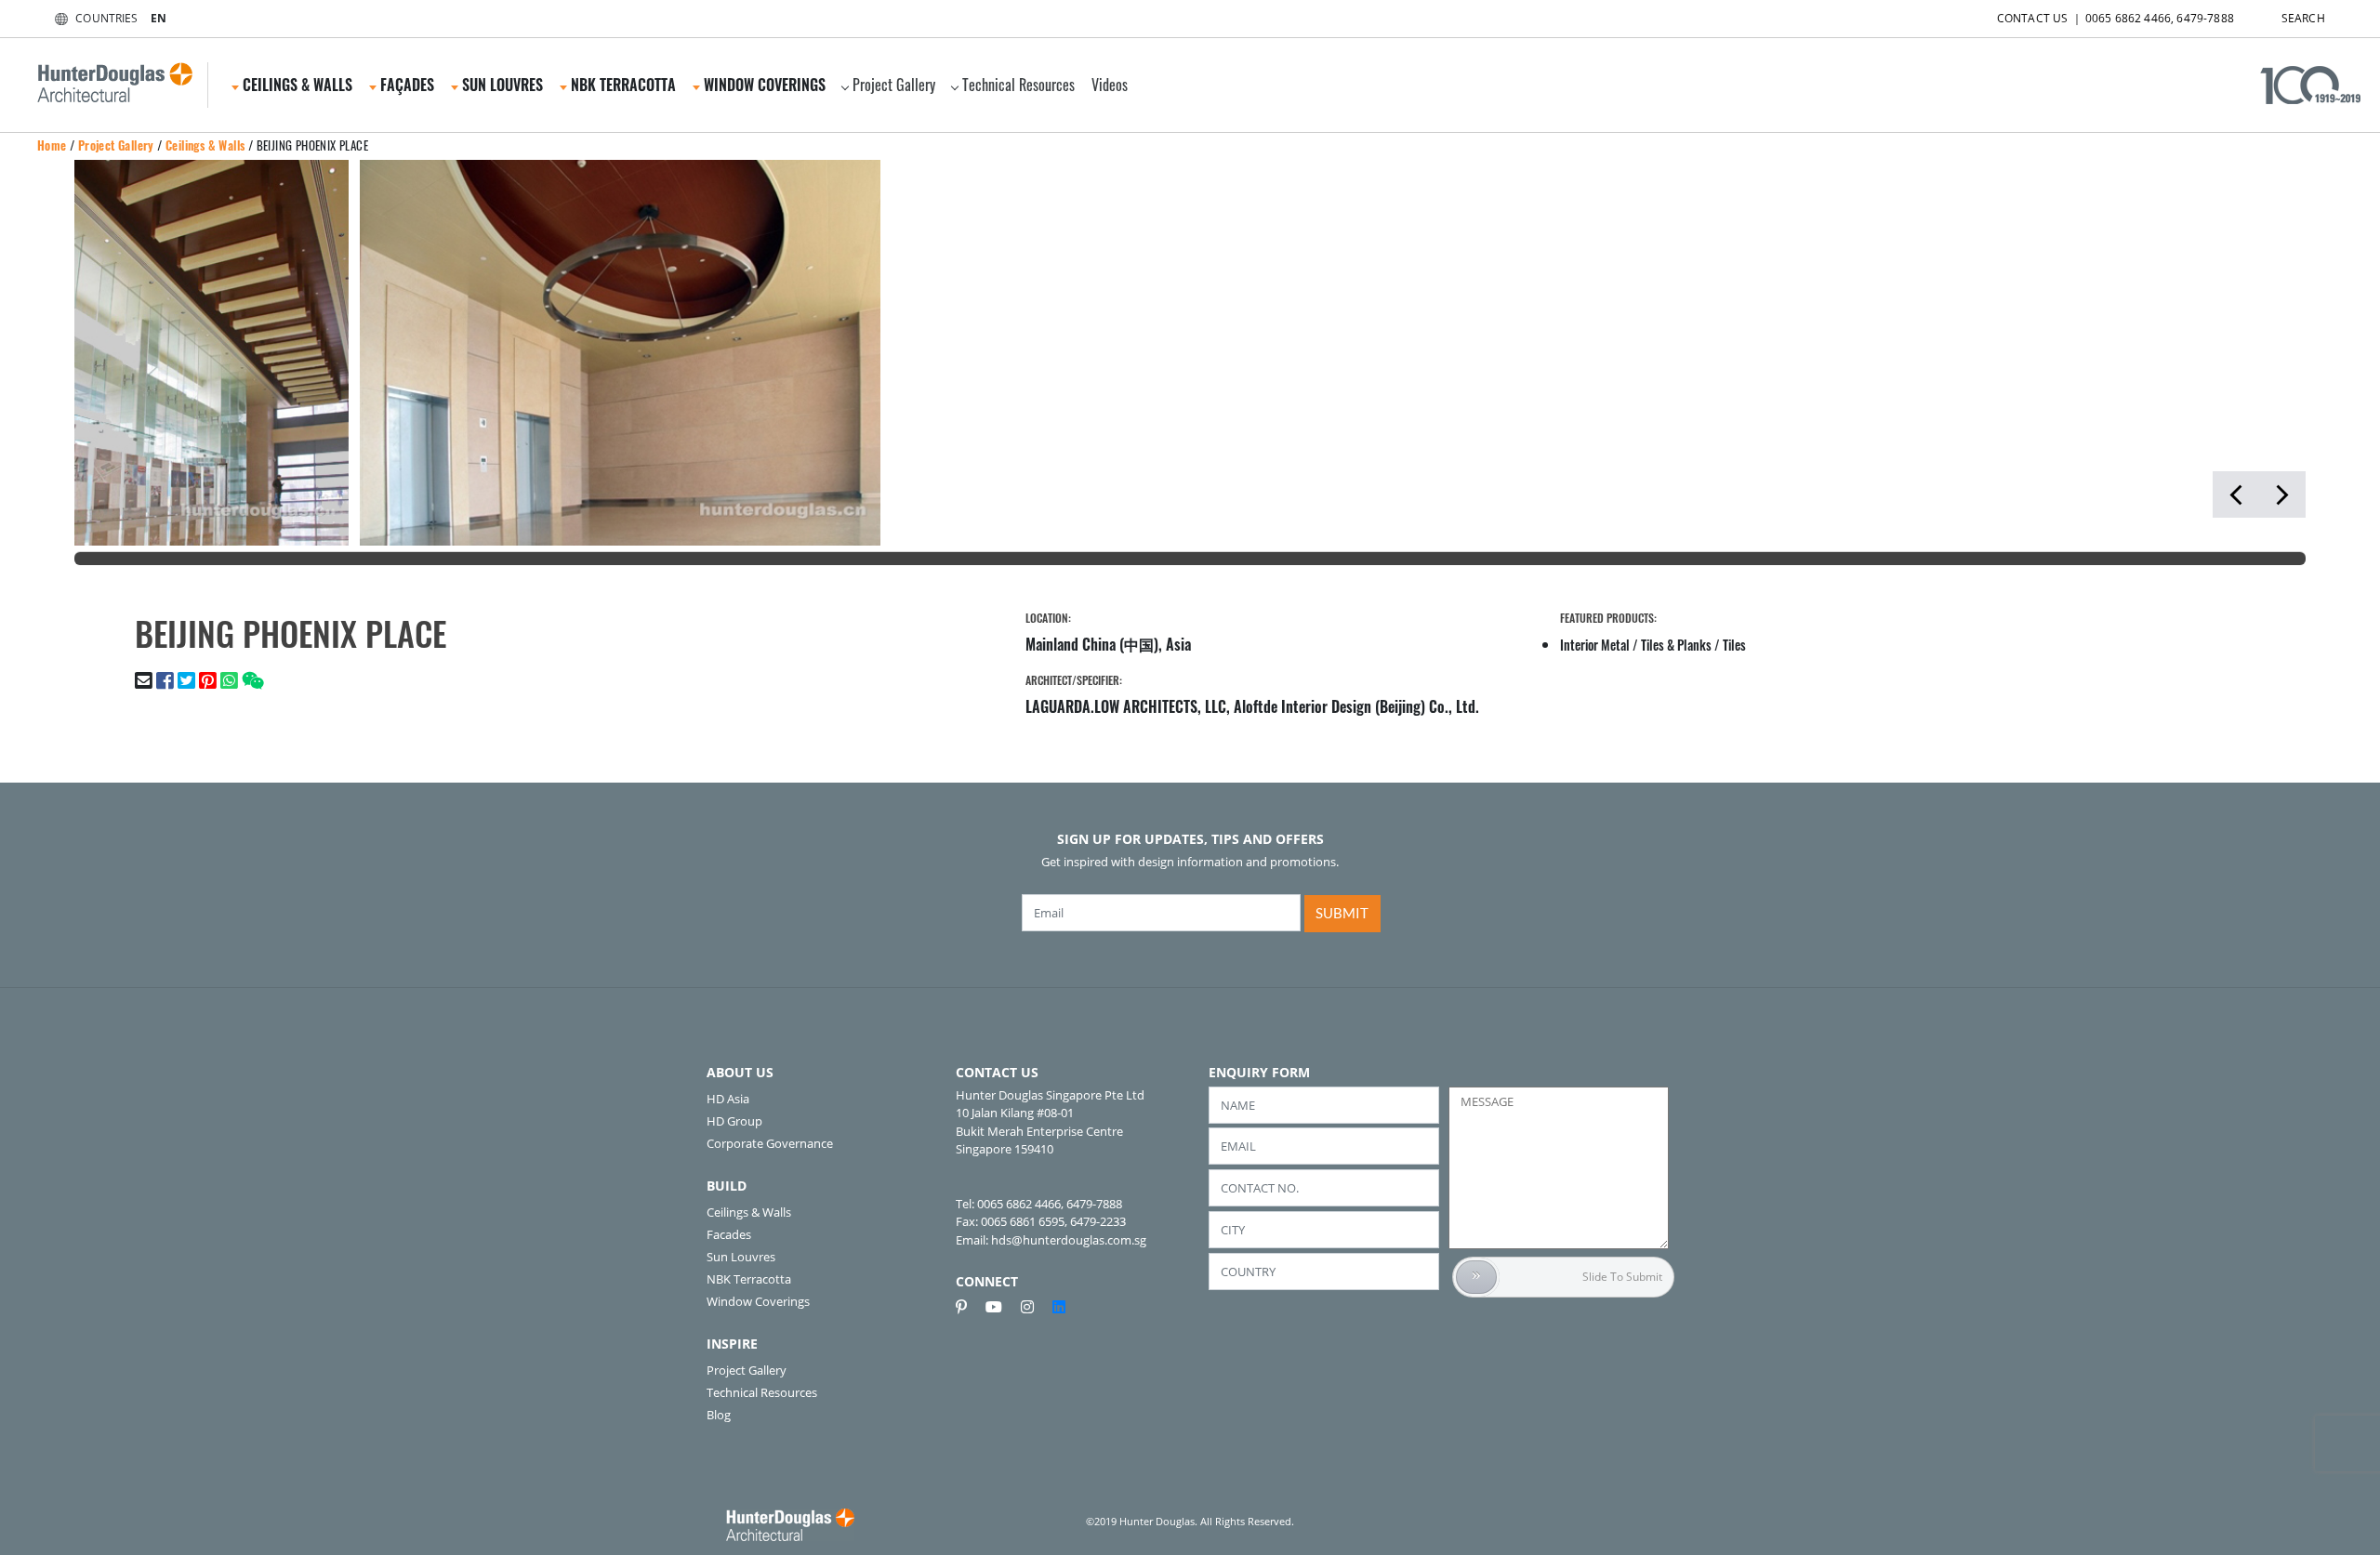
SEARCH (2303, 18)
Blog (719, 1415)
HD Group (734, 1121)
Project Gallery (894, 85)
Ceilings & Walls (205, 145)
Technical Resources (1018, 85)
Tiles (1734, 645)
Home (52, 145)
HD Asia (728, 1099)
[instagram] (1035, 1307)
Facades (729, 1234)
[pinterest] (969, 1307)
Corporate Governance (770, 1143)
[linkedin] (1059, 1307)
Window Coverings (758, 1301)
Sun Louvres (741, 1257)
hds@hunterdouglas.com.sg (1069, 1240)
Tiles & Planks (1676, 645)
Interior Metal (1595, 645)
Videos (1110, 85)
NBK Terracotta (749, 1279)
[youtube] (1001, 1307)
